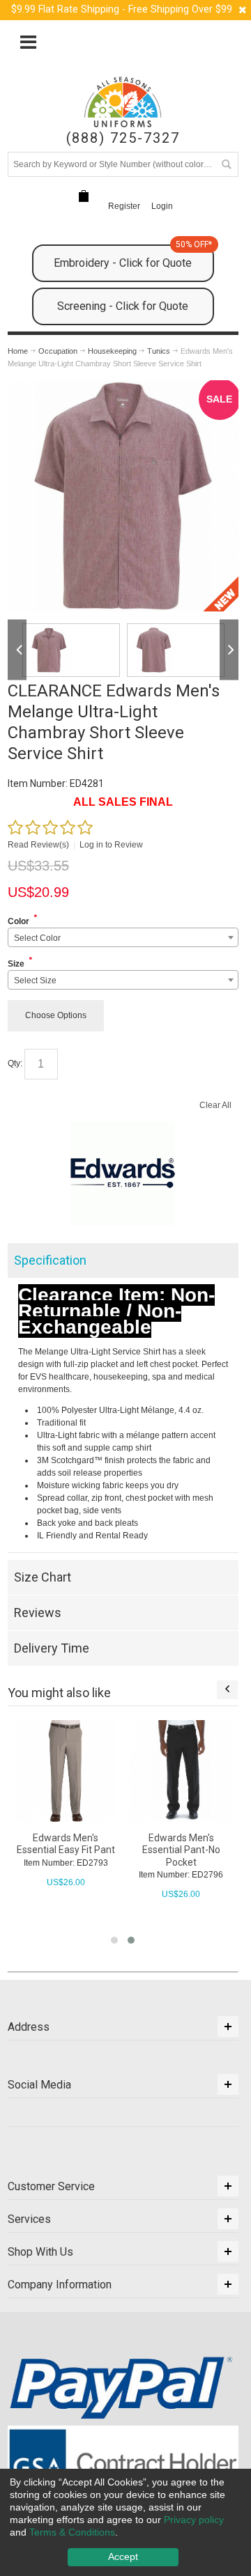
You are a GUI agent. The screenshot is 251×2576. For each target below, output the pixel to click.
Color (18, 921)
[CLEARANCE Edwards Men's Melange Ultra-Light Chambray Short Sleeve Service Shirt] (176, 650)
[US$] (84, 197)
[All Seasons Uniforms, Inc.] (123, 102)
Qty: (15, 1064)
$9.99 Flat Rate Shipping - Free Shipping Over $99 (122, 9)
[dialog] (125, 2522)
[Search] (226, 164)
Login (162, 206)
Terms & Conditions (72, 2532)
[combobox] (123, 937)
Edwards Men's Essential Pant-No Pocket (181, 1850)
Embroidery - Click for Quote (133, 257)
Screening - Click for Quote (123, 306)
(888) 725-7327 (123, 138)
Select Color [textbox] (37, 938)
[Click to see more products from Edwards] (123, 1173)
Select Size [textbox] (35, 981)
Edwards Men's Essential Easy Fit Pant (66, 1844)
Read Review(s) (38, 845)
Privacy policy (194, 2520)
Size (16, 964)
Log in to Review (111, 845)
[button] (114, 1940)
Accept (123, 2557)
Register (124, 206)
